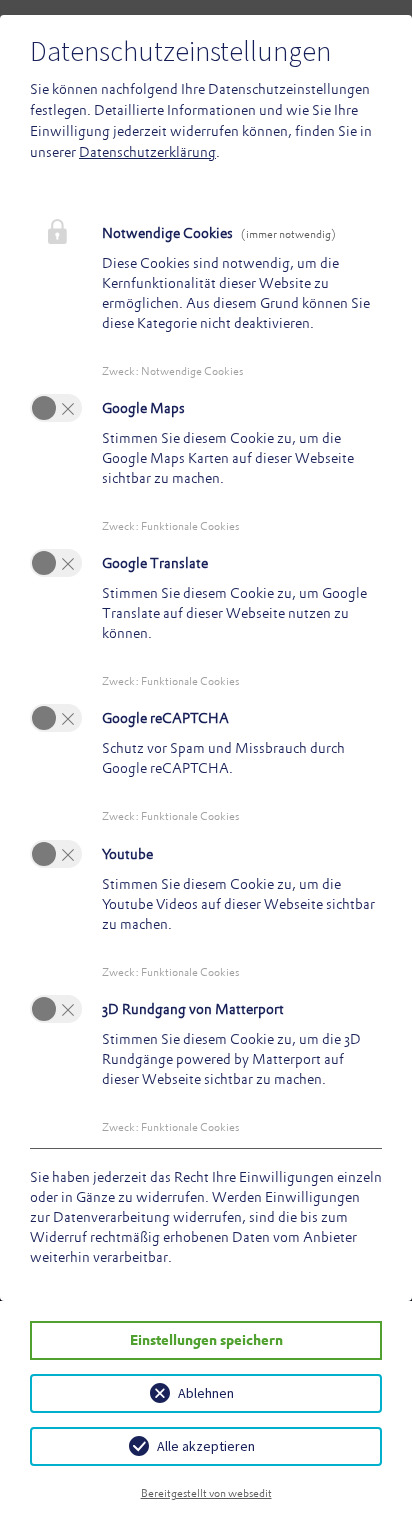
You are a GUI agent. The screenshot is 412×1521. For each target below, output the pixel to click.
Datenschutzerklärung (147, 152)
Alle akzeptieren (206, 1446)
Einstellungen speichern (206, 1340)
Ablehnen (206, 1393)
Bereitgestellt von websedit (206, 1493)
